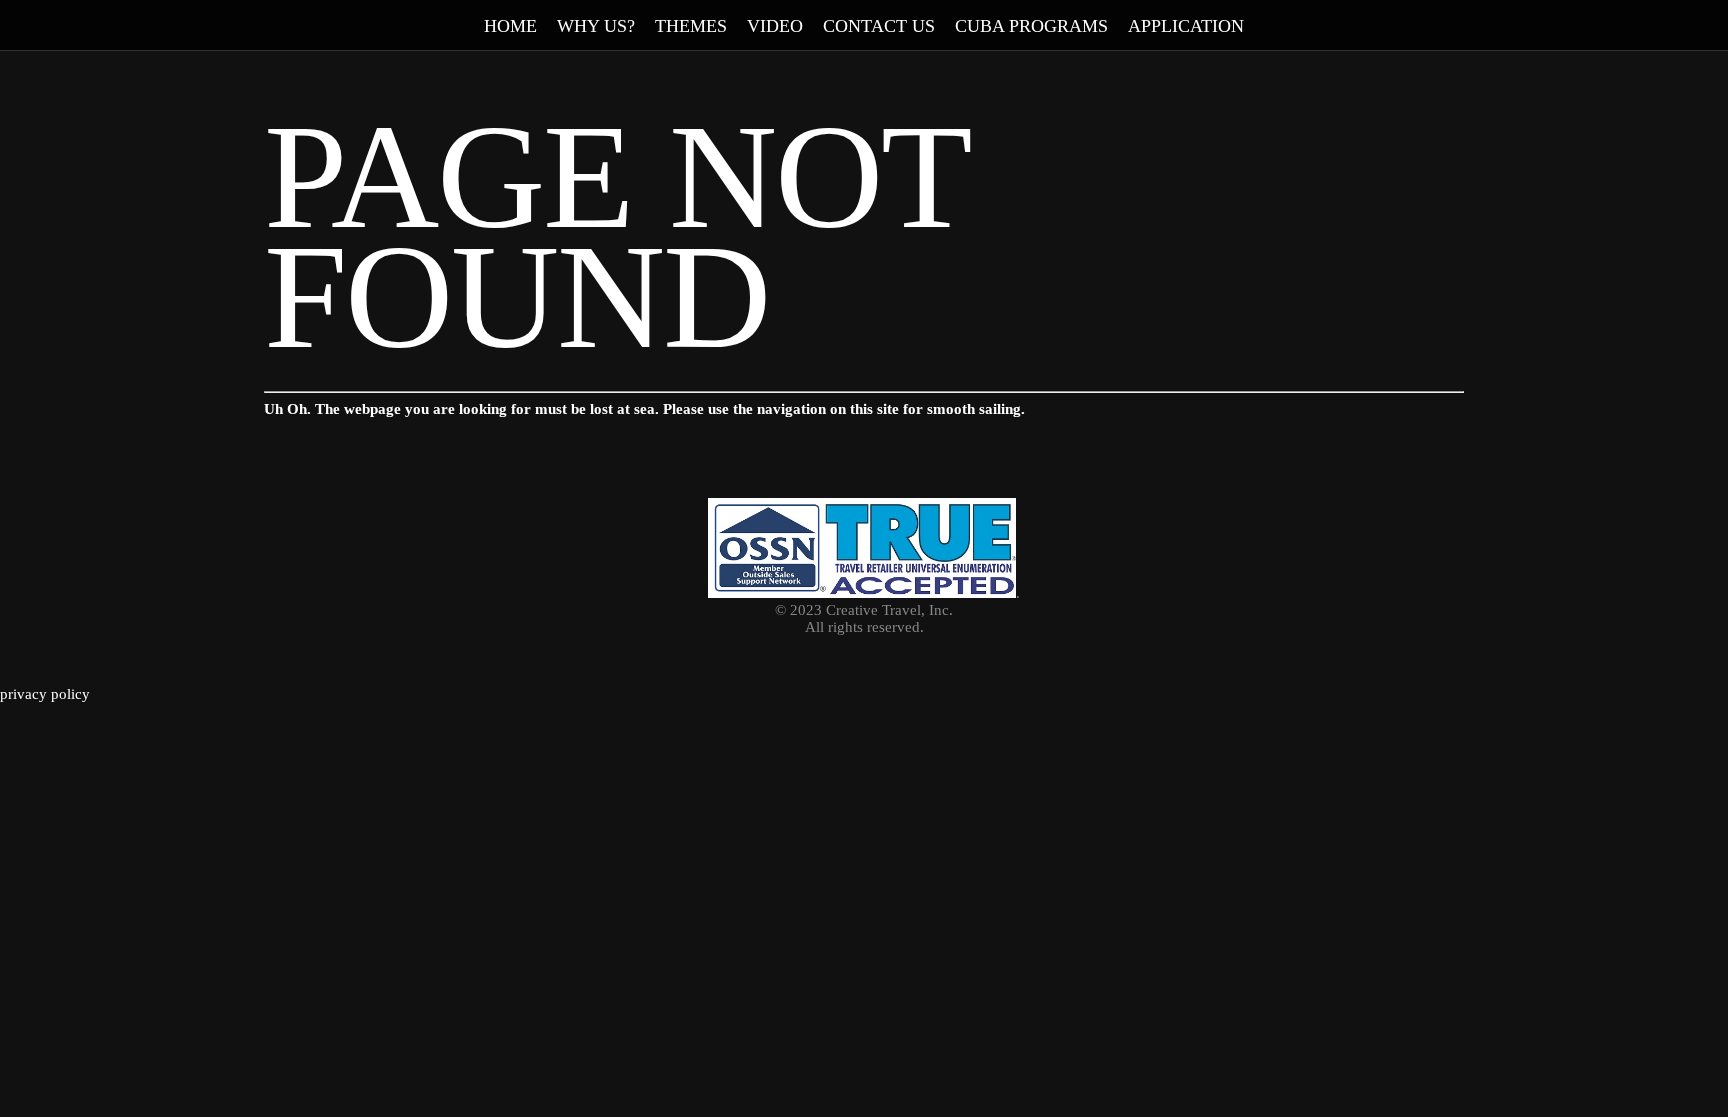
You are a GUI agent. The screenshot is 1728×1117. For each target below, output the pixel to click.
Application (1186, 26)
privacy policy (45, 694)
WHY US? (596, 26)
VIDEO (775, 26)
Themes (691, 26)
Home (510, 26)
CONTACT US (879, 26)
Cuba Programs (1031, 26)
